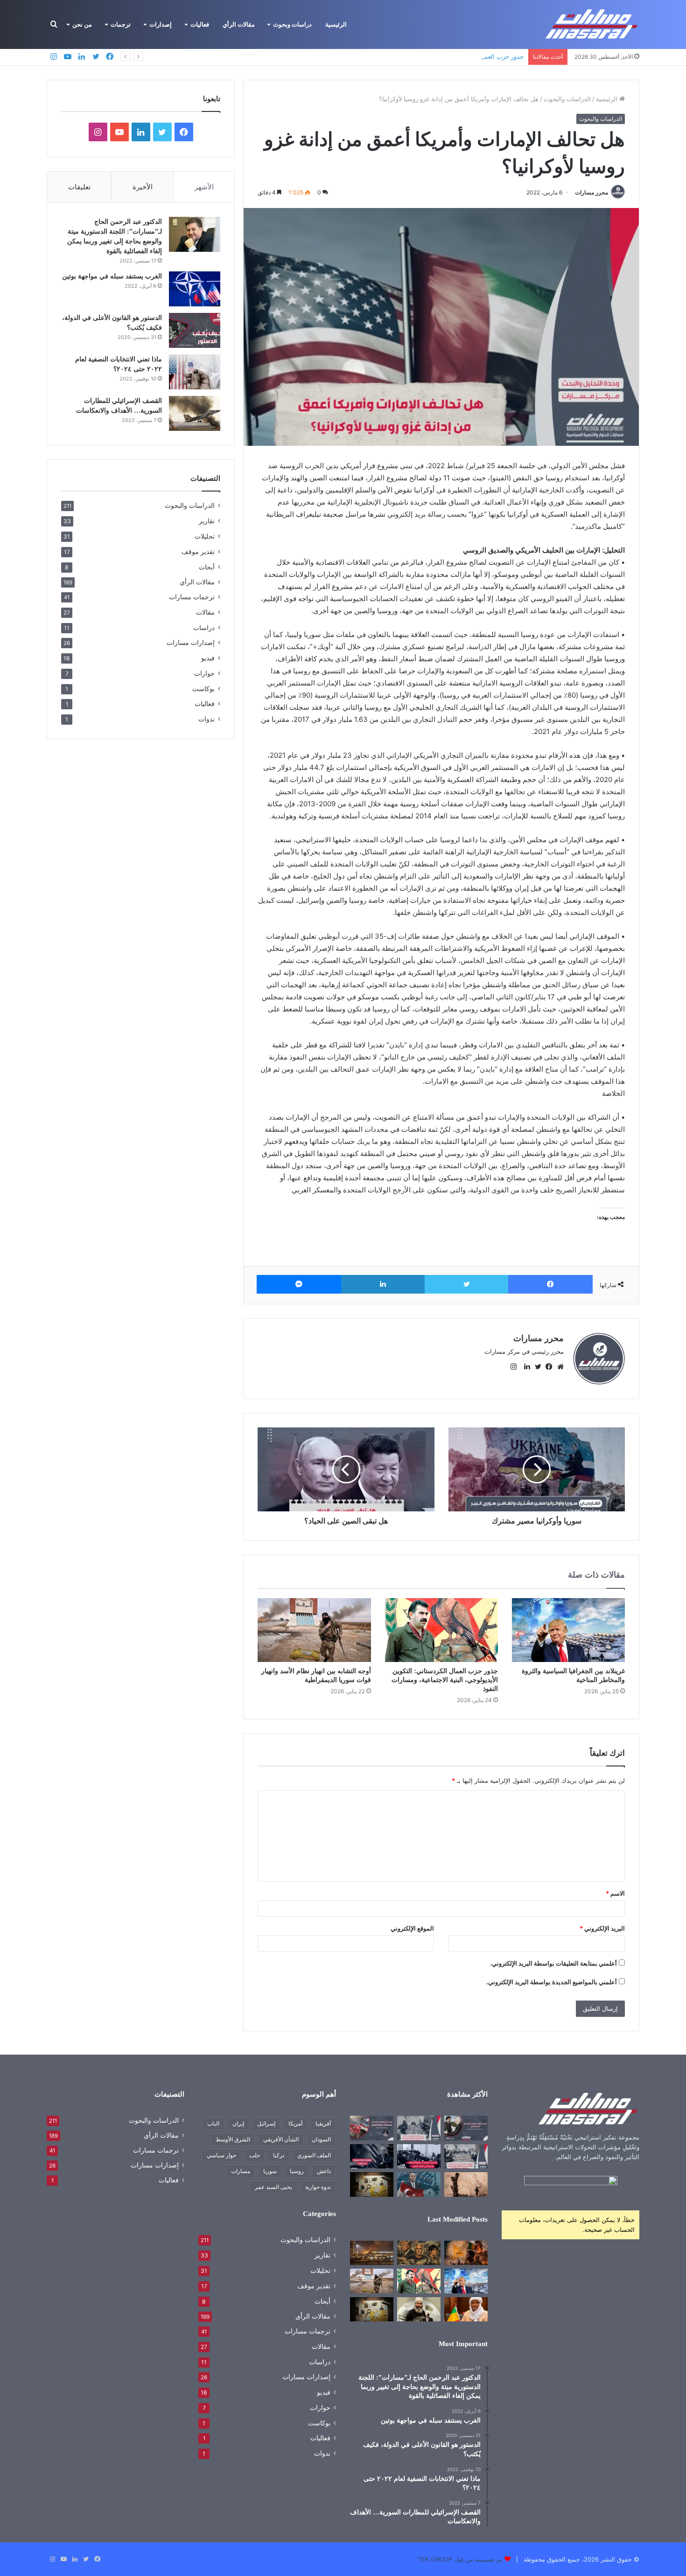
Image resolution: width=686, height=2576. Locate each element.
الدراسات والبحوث (567, 99)
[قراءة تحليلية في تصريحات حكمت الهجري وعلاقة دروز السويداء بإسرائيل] (419, 2309)
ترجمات (121, 24)
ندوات (206, 719)
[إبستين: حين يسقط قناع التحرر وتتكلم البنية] (419, 2253)
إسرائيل (266, 2123)
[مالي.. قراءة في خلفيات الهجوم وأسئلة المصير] (466, 2253)
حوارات (204, 673)
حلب (255, 2155)
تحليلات (205, 536)
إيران (238, 2123)
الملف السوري (314, 2155)
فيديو (208, 658)
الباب (213, 2123)
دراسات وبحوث (292, 24)
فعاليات (200, 24)
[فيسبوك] (550, 1284)
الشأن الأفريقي (281, 2139)
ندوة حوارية (318, 2187)
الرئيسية (336, 24)
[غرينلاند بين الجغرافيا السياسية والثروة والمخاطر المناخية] (568, 1630)
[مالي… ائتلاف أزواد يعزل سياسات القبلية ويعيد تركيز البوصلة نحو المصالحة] (466, 2309)
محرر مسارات (591, 192)
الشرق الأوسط (233, 2139)
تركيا (279, 2155)
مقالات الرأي (239, 24)
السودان (321, 2139)
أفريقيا (323, 2123)
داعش (324, 2171)
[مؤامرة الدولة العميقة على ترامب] (372, 2156)
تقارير (207, 521)
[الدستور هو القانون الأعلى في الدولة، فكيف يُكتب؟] (195, 330)
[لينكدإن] (383, 1284)
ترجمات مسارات (192, 597)
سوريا (270, 2171)
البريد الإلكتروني (602, 1928)
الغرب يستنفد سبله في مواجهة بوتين (112, 276)
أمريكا (295, 2123)
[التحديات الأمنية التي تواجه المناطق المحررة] (419, 2156)
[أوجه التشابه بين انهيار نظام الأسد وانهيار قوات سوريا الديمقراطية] (314, 1630)
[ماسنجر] (299, 1284)
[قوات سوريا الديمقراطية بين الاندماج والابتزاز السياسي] (372, 2184)
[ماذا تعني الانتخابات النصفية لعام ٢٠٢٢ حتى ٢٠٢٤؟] (195, 372)
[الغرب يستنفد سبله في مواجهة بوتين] (195, 289)
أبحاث (207, 567)
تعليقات (79, 187)
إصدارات (161, 24)
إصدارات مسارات (191, 643)
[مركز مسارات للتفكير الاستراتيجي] (592, 24)
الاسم (615, 1893)
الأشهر (204, 187)
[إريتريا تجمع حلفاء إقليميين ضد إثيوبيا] (466, 2184)
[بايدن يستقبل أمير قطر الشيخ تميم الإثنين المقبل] (466, 2128)
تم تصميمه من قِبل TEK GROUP (460, 2559)
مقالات (205, 612)
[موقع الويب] (558, 1367)
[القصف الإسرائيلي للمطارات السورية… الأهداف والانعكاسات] (195, 413)
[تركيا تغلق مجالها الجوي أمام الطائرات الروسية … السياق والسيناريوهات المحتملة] (419, 2184)
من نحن (82, 24)
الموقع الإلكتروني (412, 1928)
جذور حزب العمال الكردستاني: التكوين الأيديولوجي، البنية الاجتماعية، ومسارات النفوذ (415, 56)
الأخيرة (143, 187)
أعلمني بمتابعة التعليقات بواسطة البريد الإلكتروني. (553, 1963)
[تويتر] (467, 1284)
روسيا (297, 2171)
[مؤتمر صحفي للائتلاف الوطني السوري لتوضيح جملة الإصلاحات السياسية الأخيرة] (466, 2156)
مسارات (241, 2171)
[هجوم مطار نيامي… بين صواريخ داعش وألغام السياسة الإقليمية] (372, 2253)
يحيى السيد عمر (273, 2187)
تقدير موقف (198, 551)
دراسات (204, 627)
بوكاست (203, 689)
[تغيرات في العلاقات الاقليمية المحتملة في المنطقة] (372, 2128)
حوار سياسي (221, 2155)
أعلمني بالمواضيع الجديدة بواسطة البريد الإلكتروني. (552, 1982)
